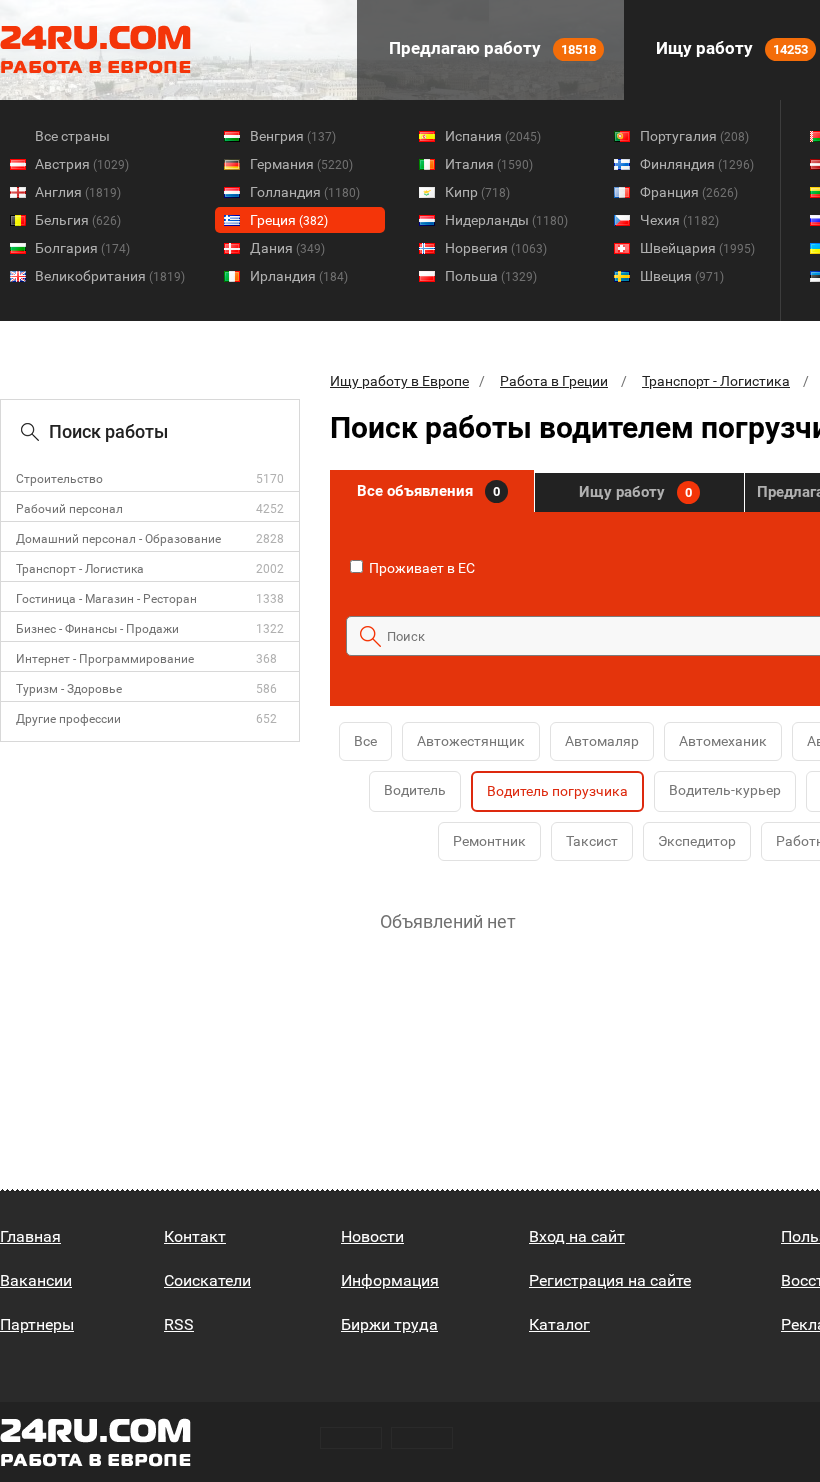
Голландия (305, 192)
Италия (489, 164)
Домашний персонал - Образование (118, 539)
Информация (390, 1280)
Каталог (559, 1324)
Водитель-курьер (725, 790)
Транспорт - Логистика (80, 569)
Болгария (82, 248)
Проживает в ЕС (420, 568)
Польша (491, 276)
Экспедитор (697, 841)
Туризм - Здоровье (69, 689)
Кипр (477, 192)
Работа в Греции (554, 381)
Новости (372, 1236)
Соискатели (207, 1280)
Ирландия (299, 276)
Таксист (592, 841)
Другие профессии (68, 719)
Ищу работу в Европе (399, 381)
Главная (30, 1236)
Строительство (59, 479)
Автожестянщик (471, 741)
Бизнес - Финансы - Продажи (97, 629)
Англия (78, 192)
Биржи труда (389, 1324)
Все (365, 741)
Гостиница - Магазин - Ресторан (106, 599)
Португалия (694, 136)
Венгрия (293, 136)
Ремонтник (489, 841)
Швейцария (697, 248)
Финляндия (697, 164)
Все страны (72, 136)
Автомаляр (602, 741)
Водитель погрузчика (557, 791)
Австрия (82, 164)
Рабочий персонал (69, 509)
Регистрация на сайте (610, 1280)
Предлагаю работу (490, 48)
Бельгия (78, 220)
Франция (689, 192)
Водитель (415, 790)
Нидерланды (506, 220)
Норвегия (496, 248)
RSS (179, 1324)
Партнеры (37, 1324)
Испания (493, 136)
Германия (301, 164)
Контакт (195, 1236)
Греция (289, 220)
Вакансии (36, 1280)
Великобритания (110, 276)
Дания (287, 248)
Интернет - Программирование (105, 659)
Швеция (682, 276)
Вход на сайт (577, 1236)
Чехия (679, 220)
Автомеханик (723, 741)
